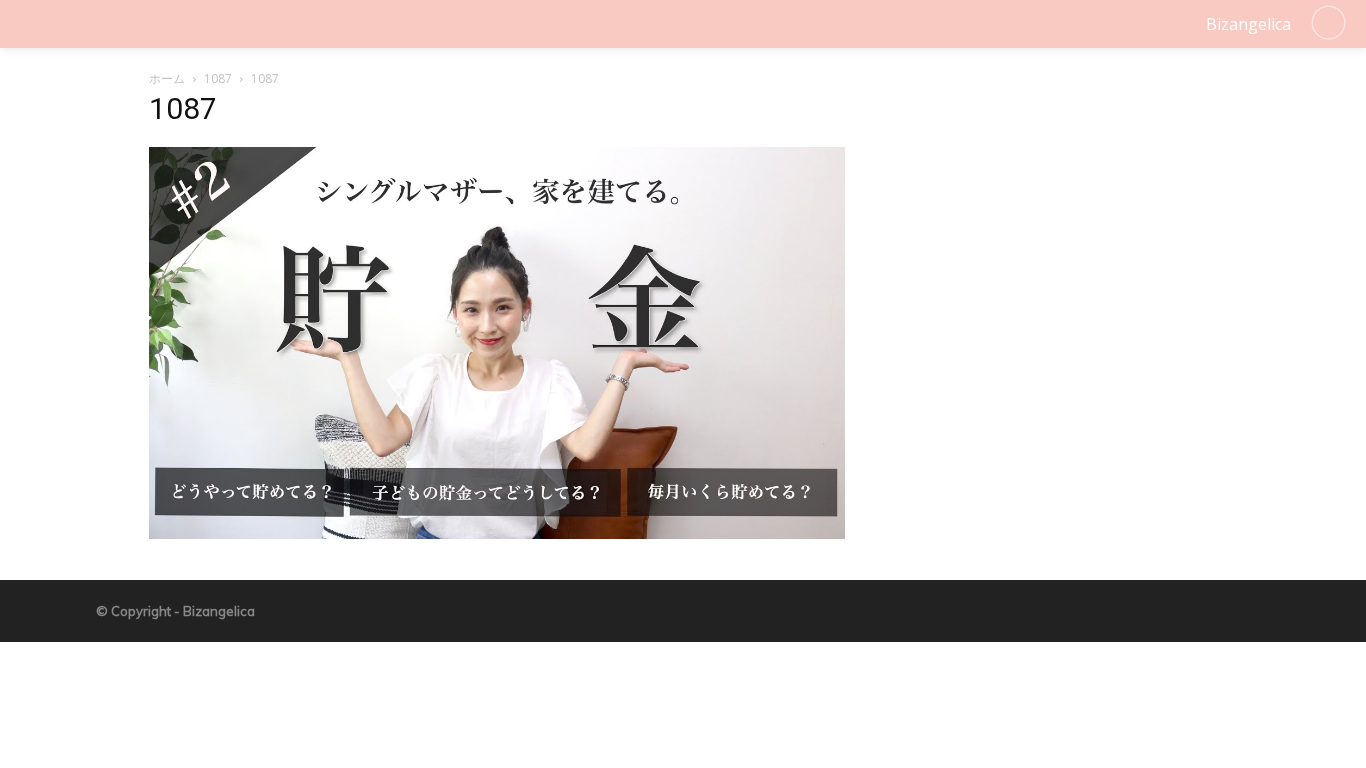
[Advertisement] (1055, 224)
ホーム (167, 78)
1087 (218, 78)
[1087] (497, 533)
